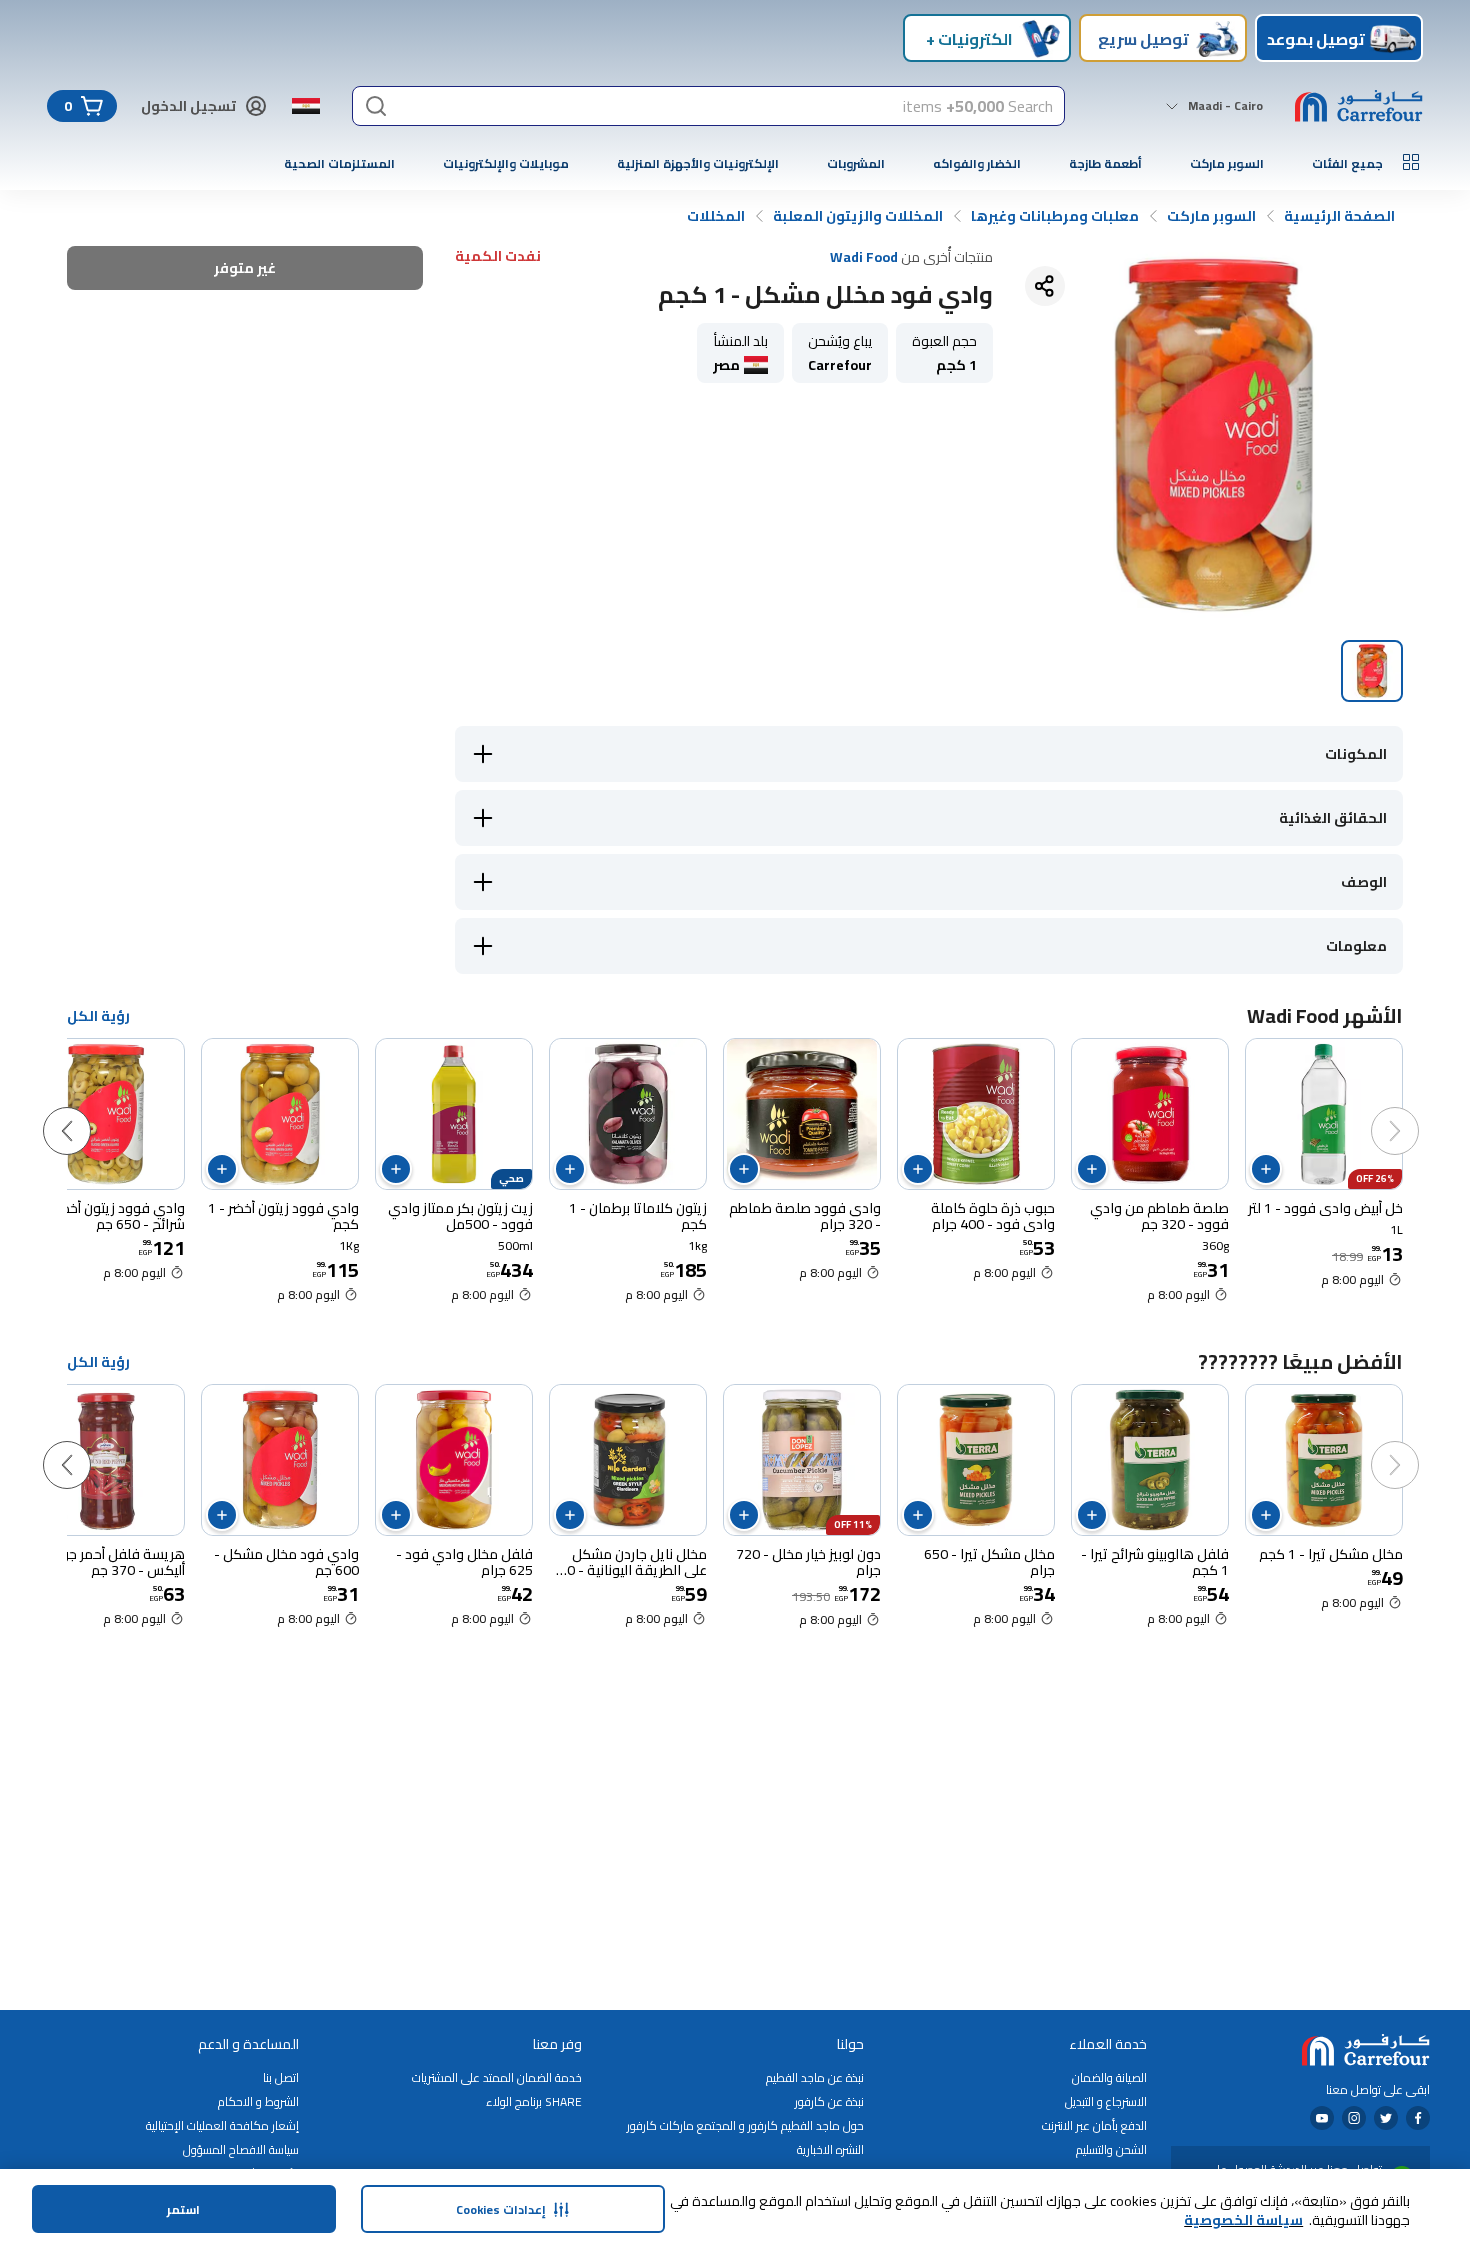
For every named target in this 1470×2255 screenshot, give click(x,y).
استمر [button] (183, 2209)
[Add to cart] (1266, 1169)
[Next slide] (87, 1111)
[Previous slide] (1415, 1111)
